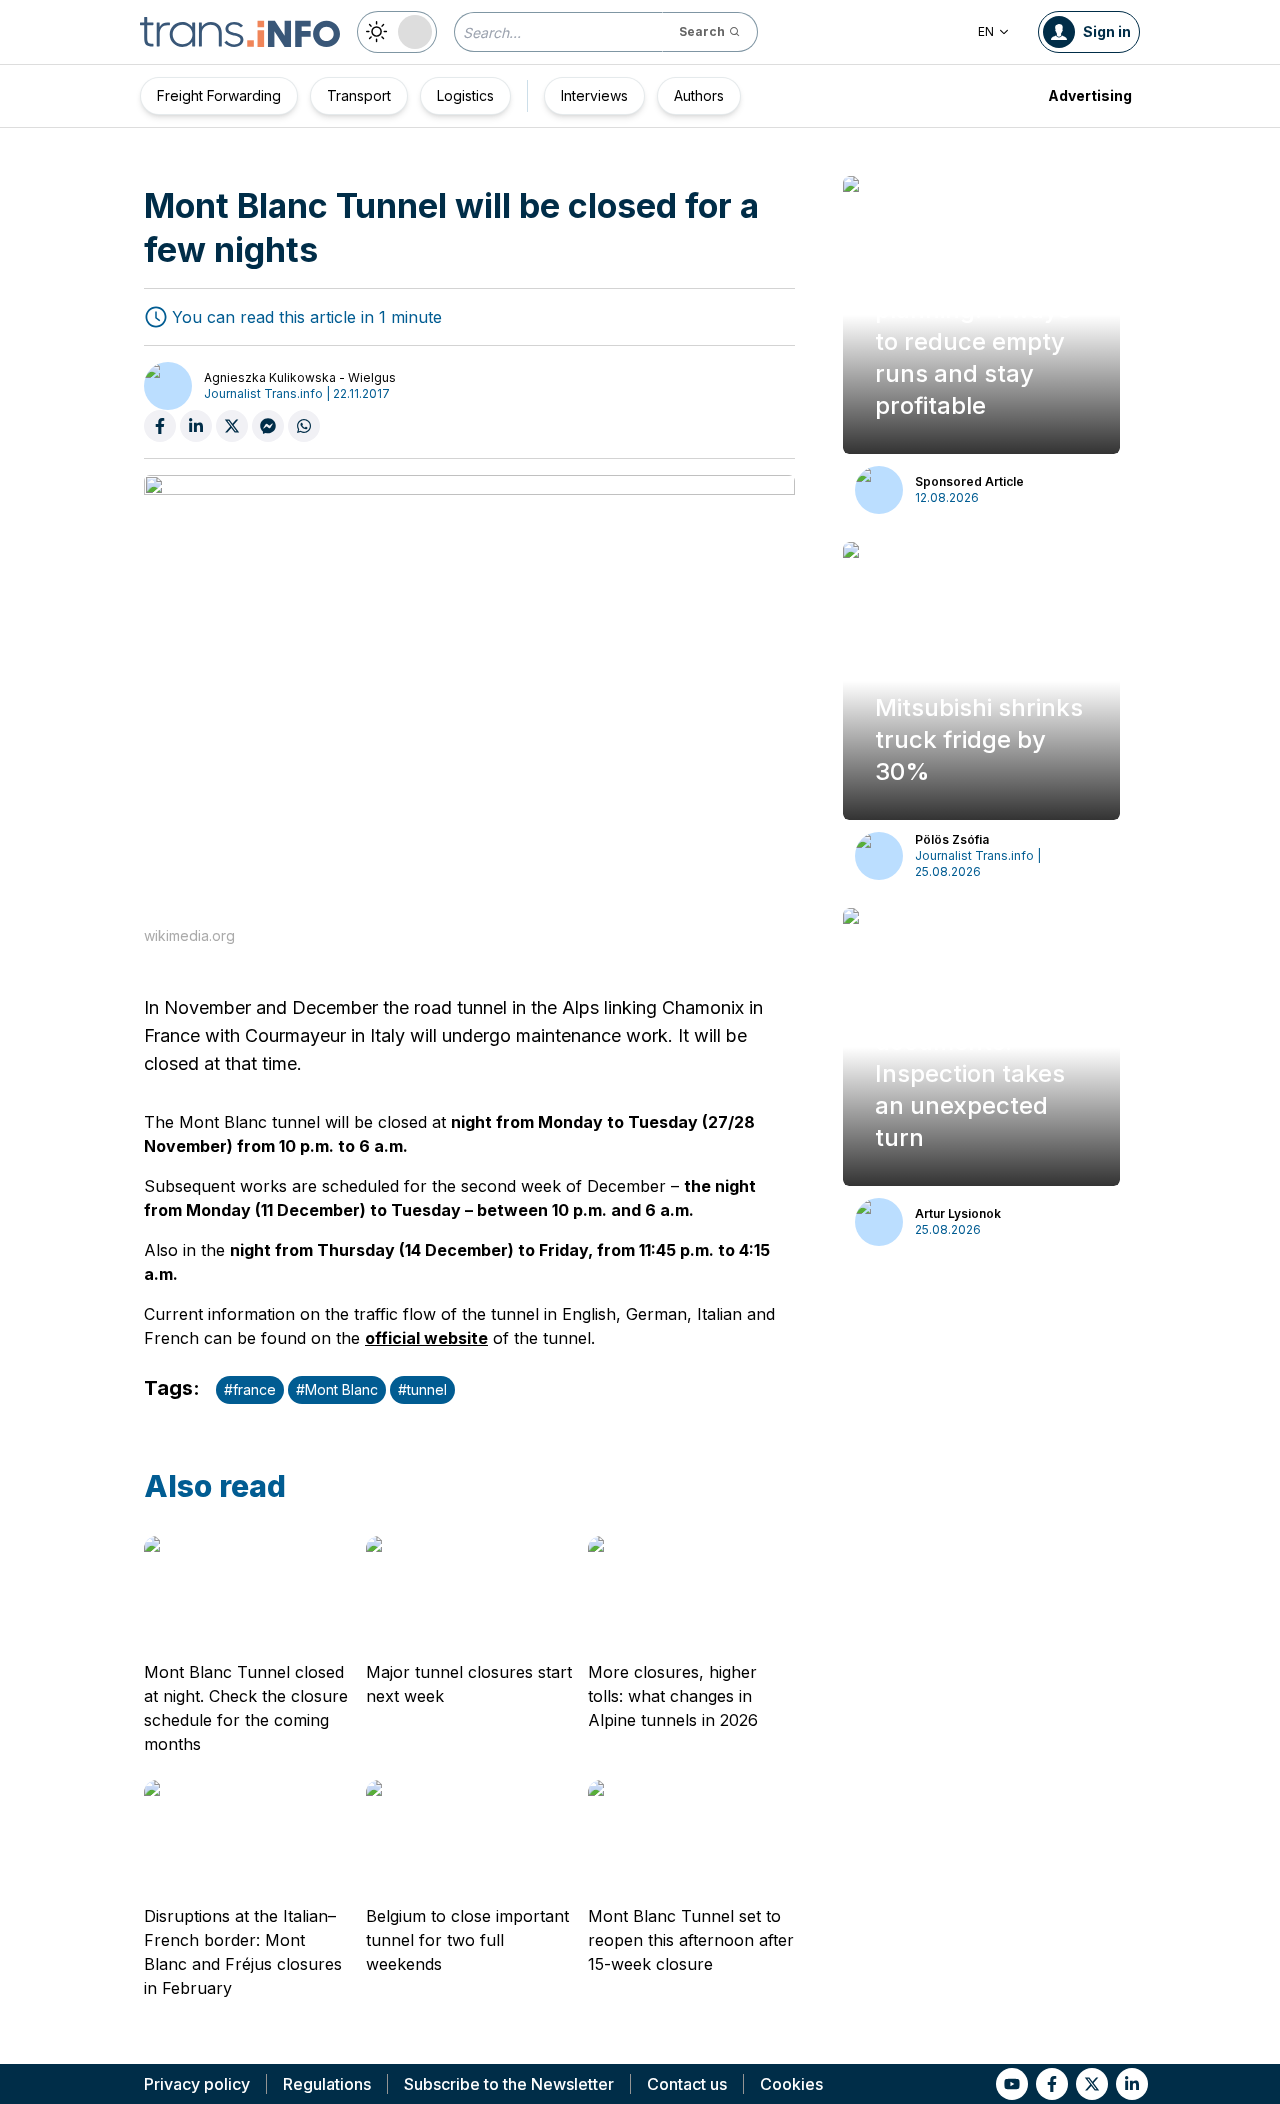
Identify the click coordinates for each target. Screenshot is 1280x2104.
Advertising (1090, 95)
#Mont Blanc (337, 1389)
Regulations (327, 2084)
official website (426, 1338)
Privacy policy (197, 2084)
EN (986, 31)
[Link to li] (1132, 2084)
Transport (359, 95)
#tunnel (422, 1389)
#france (250, 1389)
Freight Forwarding (219, 95)
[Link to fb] (1052, 2084)
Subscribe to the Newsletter (509, 2084)
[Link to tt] (1092, 2084)
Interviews (594, 95)
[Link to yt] (1012, 2084)
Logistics (465, 95)
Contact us (687, 2084)
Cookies (791, 2084)
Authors (699, 95)
